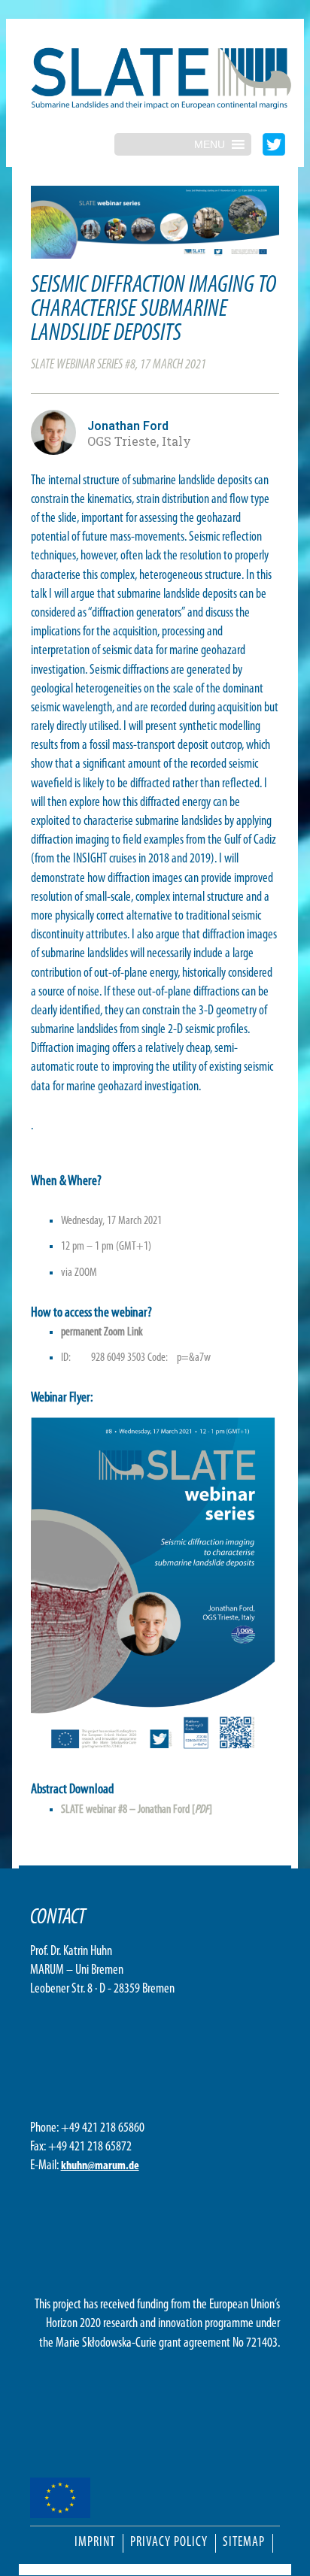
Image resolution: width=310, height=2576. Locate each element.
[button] (210, 144)
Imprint (95, 2543)
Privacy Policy (169, 2543)
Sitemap (244, 2543)
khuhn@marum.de (100, 2166)
